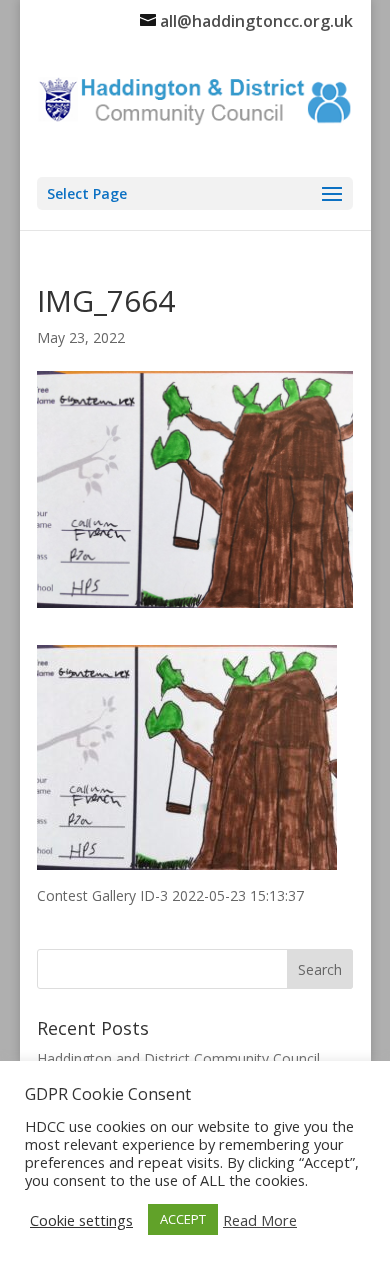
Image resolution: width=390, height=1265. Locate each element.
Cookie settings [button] (81, 1220)
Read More (260, 1220)
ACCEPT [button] (183, 1219)
